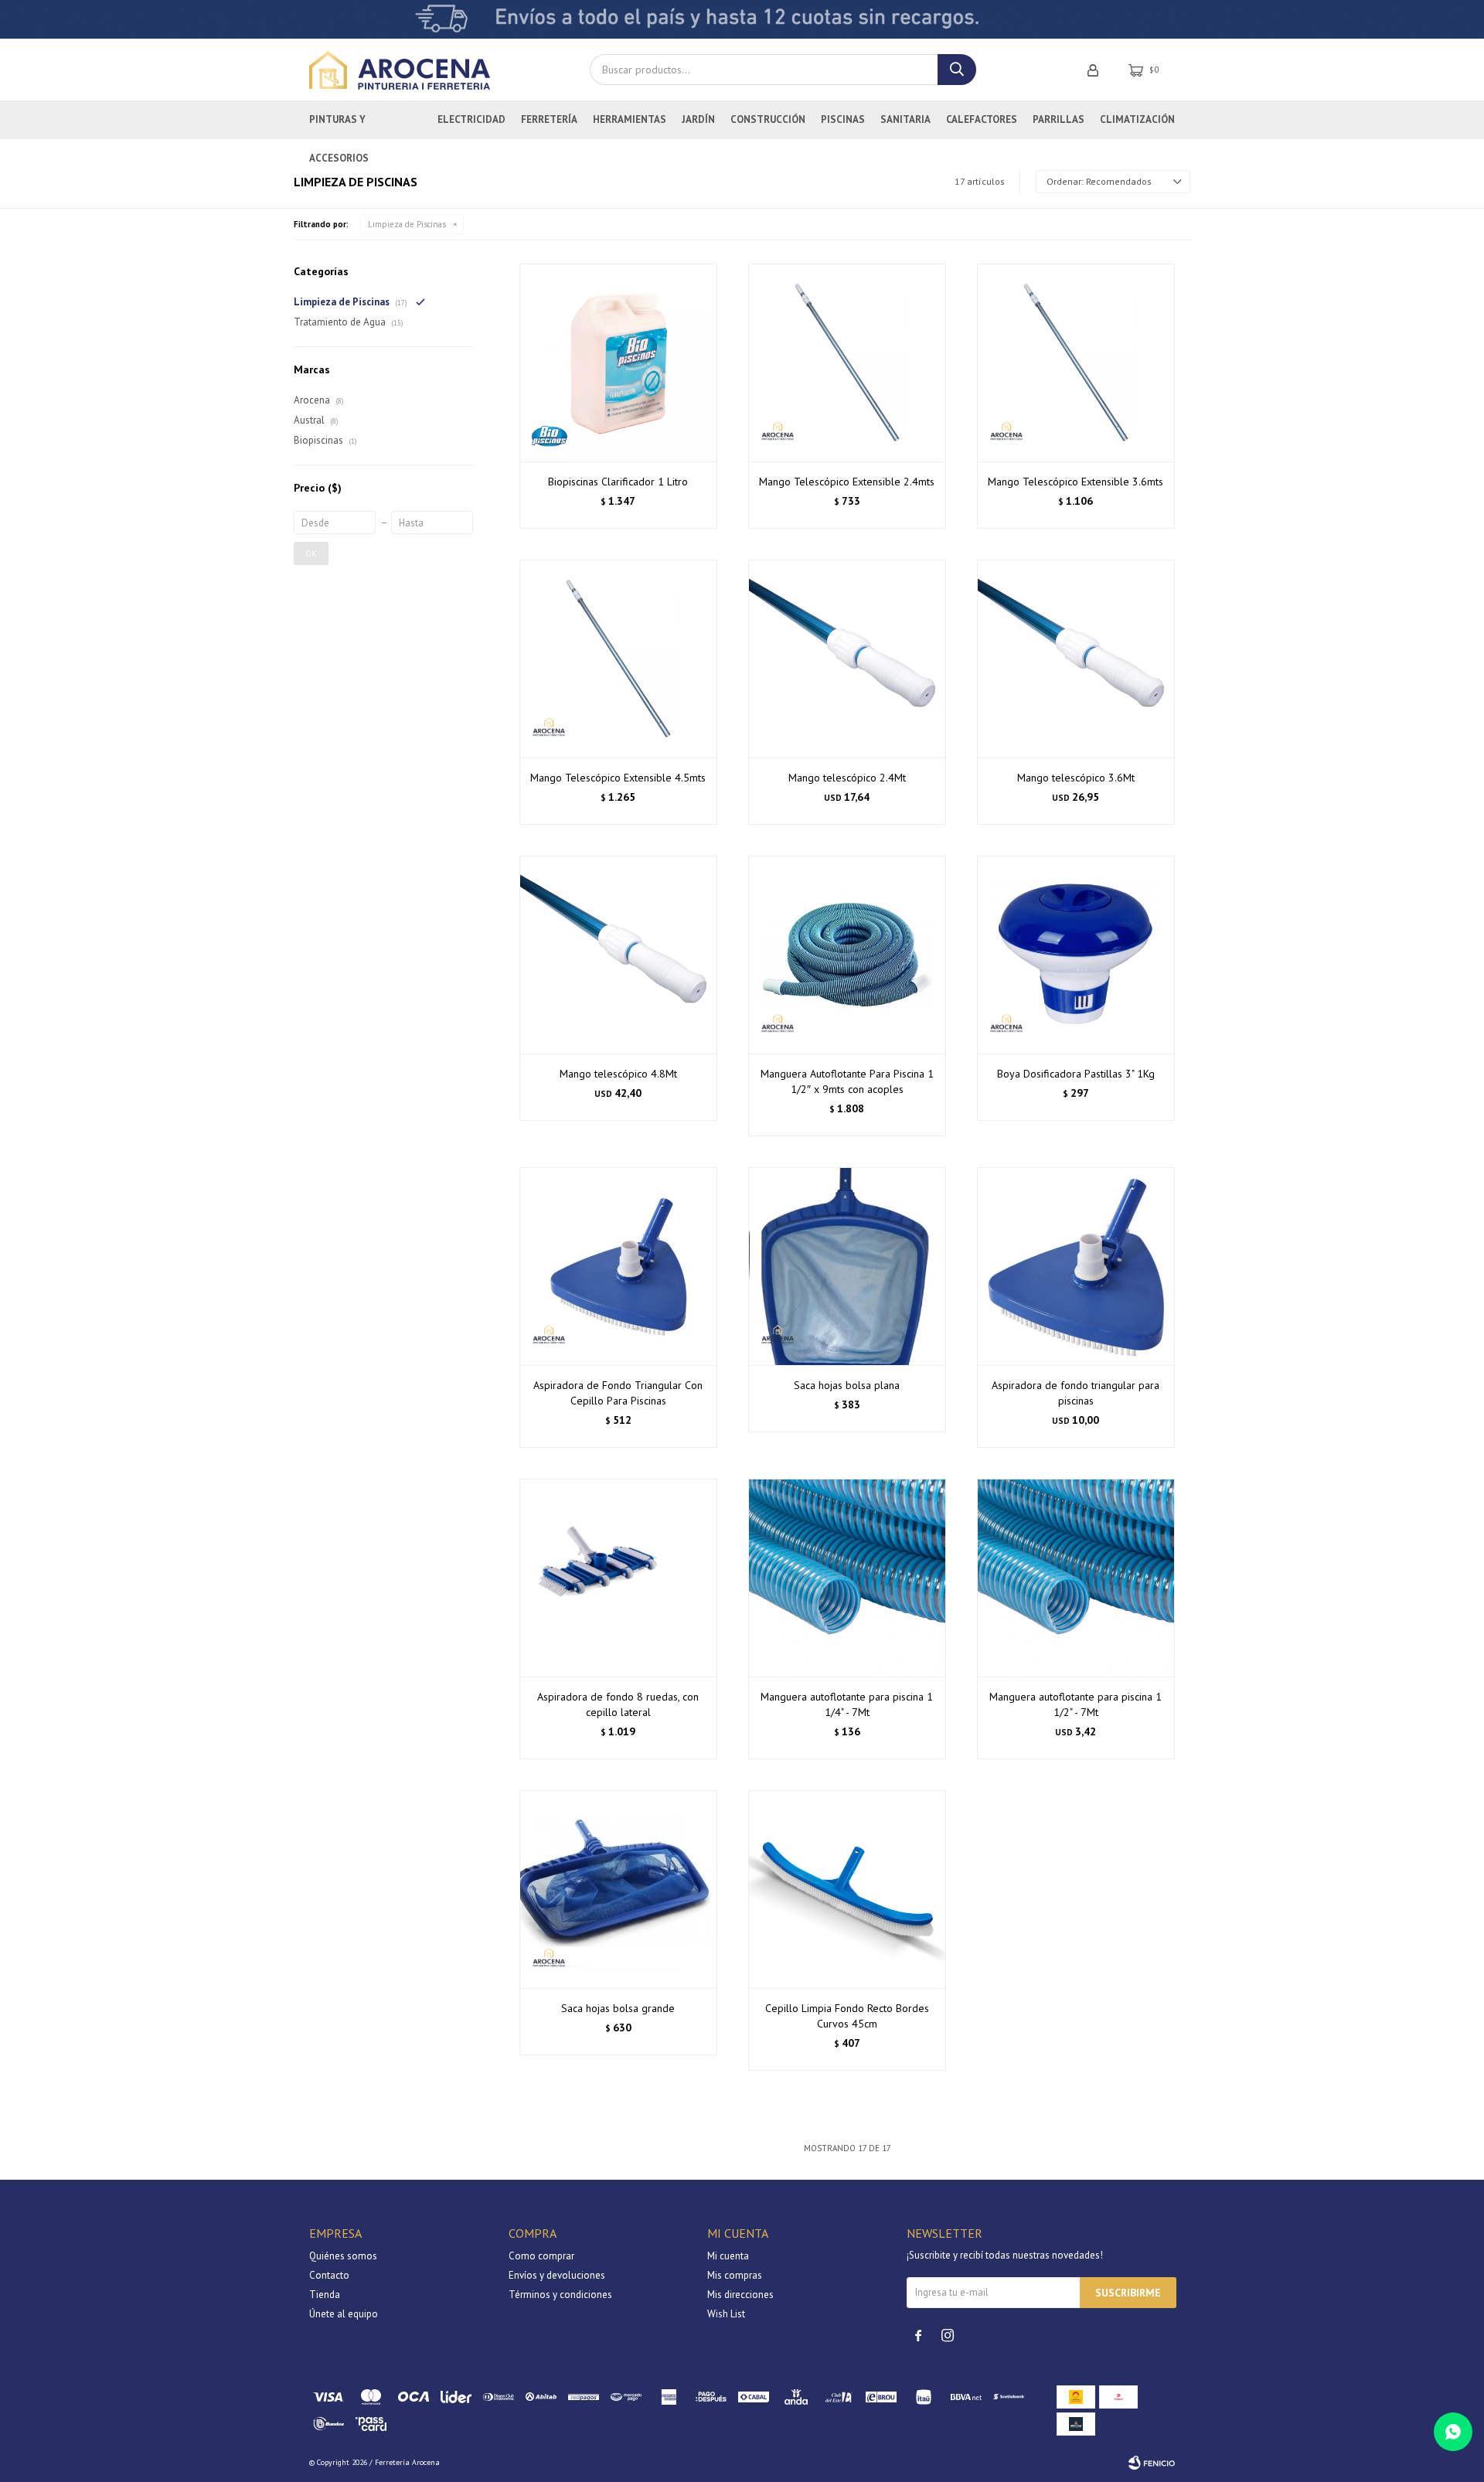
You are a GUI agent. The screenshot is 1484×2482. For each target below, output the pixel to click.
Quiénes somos (343, 2256)
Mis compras (735, 2275)
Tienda (325, 2295)
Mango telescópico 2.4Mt (847, 778)
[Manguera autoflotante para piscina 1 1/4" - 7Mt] (847, 1578)
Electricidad (471, 119)
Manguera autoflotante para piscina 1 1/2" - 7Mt (1076, 1704)
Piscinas (843, 119)
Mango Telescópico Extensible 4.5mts (618, 778)
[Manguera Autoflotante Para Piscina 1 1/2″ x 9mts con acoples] (847, 955)
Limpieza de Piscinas (407, 224)
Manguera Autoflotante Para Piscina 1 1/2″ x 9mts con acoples (847, 1081)
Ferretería (549, 119)
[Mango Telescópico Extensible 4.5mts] (618, 659)
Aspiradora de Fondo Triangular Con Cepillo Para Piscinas (618, 1393)
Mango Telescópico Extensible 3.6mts (1076, 482)
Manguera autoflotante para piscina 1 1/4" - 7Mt (847, 1704)
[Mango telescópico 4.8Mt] (618, 955)
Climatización (1137, 119)
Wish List (726, 2314)
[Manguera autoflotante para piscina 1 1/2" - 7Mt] (1076, 1578)
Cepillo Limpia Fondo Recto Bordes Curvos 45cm (847, 2016)
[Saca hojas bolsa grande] (618, 1889)
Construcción (768, 119)
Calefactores (982, 119)
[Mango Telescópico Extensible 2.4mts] (847, 363)
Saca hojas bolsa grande (618, 2008)
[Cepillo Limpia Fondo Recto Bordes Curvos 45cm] (847, 1889)
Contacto (329, 2275)
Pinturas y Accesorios (339, 126)
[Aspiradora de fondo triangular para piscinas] (1076, 1266)
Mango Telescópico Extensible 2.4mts (847, 482)
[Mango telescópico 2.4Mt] (847, 659)
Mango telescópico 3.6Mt (1076, 778)
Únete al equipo (344, 2314)
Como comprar (541, 2256)
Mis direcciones (740, 2295)
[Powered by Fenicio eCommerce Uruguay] (1152, 2463)
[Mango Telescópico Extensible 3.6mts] (1076, 363)
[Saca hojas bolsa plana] (847, 1266)
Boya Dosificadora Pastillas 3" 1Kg (1076, 1074)
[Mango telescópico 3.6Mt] (1076, 659)
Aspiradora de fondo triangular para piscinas (1076, 1393)
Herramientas (630, 119)
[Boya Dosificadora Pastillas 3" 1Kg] (1076, 955)
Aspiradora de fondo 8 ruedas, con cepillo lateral (618, 1704)
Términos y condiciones (560, 2295)
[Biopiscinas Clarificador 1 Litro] (618, 363)
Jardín (698, 119)
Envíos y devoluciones (557, 2275)
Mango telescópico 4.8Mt (618, 1074)
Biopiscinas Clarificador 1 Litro (618, 482)
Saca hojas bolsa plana (847, 1385)
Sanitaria (905, 119)
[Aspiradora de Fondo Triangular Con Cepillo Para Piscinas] (618, 1266)
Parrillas (1059, 119)
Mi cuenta (728, 2256)
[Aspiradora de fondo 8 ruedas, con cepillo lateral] (618, 1578)
